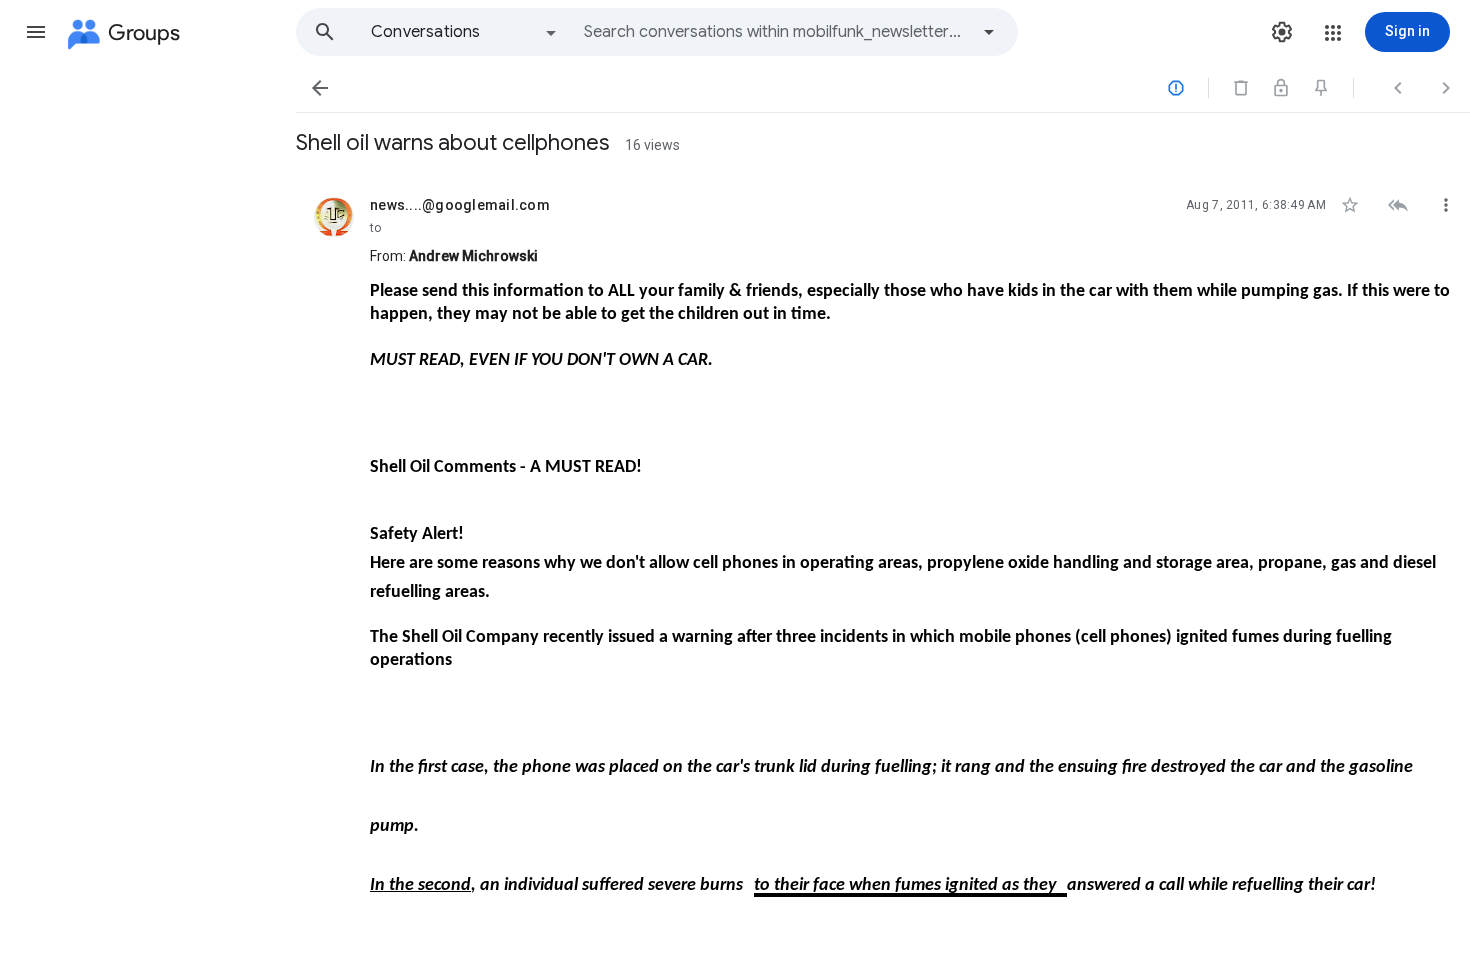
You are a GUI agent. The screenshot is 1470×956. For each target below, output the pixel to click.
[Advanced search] (989, 32)
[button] (36, 32)
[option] (465, 32)
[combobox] (776, 32)
